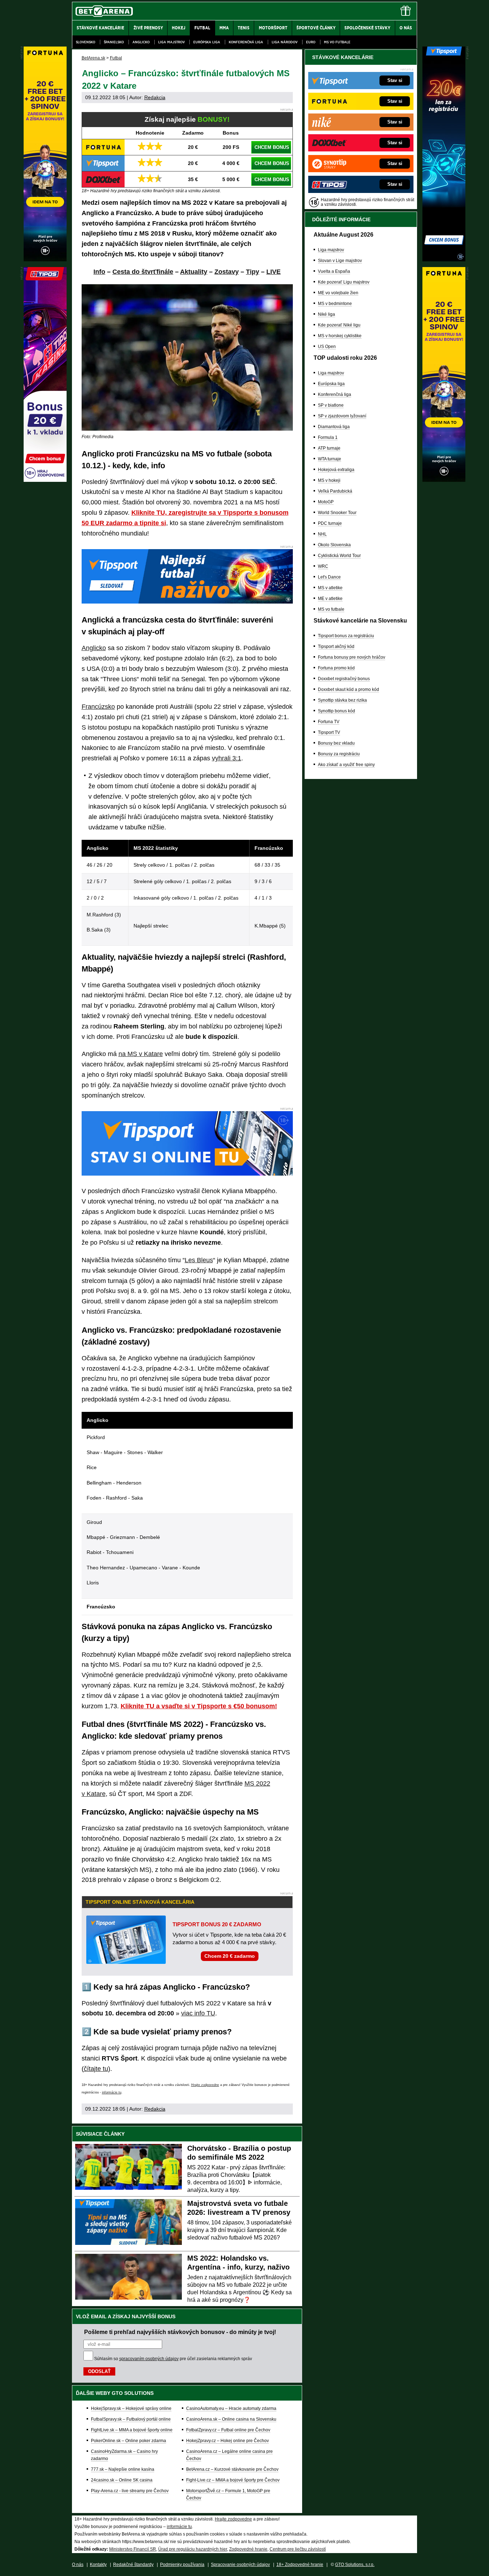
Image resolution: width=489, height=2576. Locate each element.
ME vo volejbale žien (338, 293)
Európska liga (207, 42)
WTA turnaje (330, 459)
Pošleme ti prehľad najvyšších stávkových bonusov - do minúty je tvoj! (180, 2332)
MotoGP (326, 502)
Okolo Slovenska (334, 545)
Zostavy (227, 272)
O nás (78, 2565)
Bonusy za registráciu (339, 754)
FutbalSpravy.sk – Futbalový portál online (131, 2419)
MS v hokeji (329, 480)
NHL (322, 534)
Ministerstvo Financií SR (133, 2549)
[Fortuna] (444, 480)
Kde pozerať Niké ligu (339, 325)
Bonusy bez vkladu (336, 743)
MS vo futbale (337, 42)
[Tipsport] (444, 260)
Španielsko (114, 42)
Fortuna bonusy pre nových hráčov (352, 657)
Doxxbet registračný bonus (344, 679)
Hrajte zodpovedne (205, 2085)
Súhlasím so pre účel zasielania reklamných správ (173, 2359)
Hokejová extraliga (336, 470)
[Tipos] (45, 480)
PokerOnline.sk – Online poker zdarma (129, 2441)
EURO (311, 42)
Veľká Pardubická (335, 491)
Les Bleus (199, 1260)
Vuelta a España (334, 271)
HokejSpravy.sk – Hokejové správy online (131, 2408)
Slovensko (86, 42)
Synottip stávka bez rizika (342, 700)
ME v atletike (330, 599)
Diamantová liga (334, 427)
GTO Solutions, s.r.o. (355, 2565)
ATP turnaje (329, 448)
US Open (327, 347)
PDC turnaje (330, 523)
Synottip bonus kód (337, 711)
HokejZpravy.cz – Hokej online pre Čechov (227, 2441)
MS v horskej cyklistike (340, 336)
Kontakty (98, 2565)
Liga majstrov (171, 42)
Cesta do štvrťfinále (143, 272)
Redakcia (155, 97)
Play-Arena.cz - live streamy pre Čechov (130, 2491)
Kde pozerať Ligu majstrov (344, 282)
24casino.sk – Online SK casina (122, 2480)
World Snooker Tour (337, 513)
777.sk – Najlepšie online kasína (123, 2469)
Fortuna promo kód (336, 668)
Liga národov (285, 42)
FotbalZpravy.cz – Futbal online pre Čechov (228, 2430)
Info (99, 272)
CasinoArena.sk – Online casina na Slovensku (231, 2419)
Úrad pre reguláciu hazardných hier (193, 2549)
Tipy (253, 272)
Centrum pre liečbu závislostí (298, 2549)
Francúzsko (98, 707)
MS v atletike (330, 588)
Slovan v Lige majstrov (340, 261)
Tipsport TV (329, 732)
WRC (323, 566)
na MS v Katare (141, 1054)
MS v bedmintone (335, 304)
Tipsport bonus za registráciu (346, 636)
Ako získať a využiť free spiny (346, 765)
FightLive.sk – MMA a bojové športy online (132, 2430)
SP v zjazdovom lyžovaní (342, 416)
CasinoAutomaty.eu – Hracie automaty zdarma (231, 2408)
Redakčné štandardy (133, 2565)
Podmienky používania (182, 2565)
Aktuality (194, 272)
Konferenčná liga (246, 42)
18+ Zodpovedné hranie (300, 2565)
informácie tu (112, 2092)
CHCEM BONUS (272, 147)
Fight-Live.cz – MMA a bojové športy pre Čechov (233, 2480)
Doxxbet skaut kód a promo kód (348, 689)
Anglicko (141, 42)
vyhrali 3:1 (227, 758)
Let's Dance (329, 577)
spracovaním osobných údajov (149, 2359)
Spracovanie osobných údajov (240, 2565)
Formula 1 (328, 437)
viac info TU (198, 2013)
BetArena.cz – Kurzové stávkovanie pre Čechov (232, 2469)
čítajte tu (96, 2069)
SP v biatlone (331, 405)
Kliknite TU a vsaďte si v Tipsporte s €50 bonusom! (199, 1706)
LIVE (273, 272)
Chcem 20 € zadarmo (230, 1956)
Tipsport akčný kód (336, 647)
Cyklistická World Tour (339, 556)
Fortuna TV (329, 722)
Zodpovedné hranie (248, 2549)
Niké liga (326, 314)
